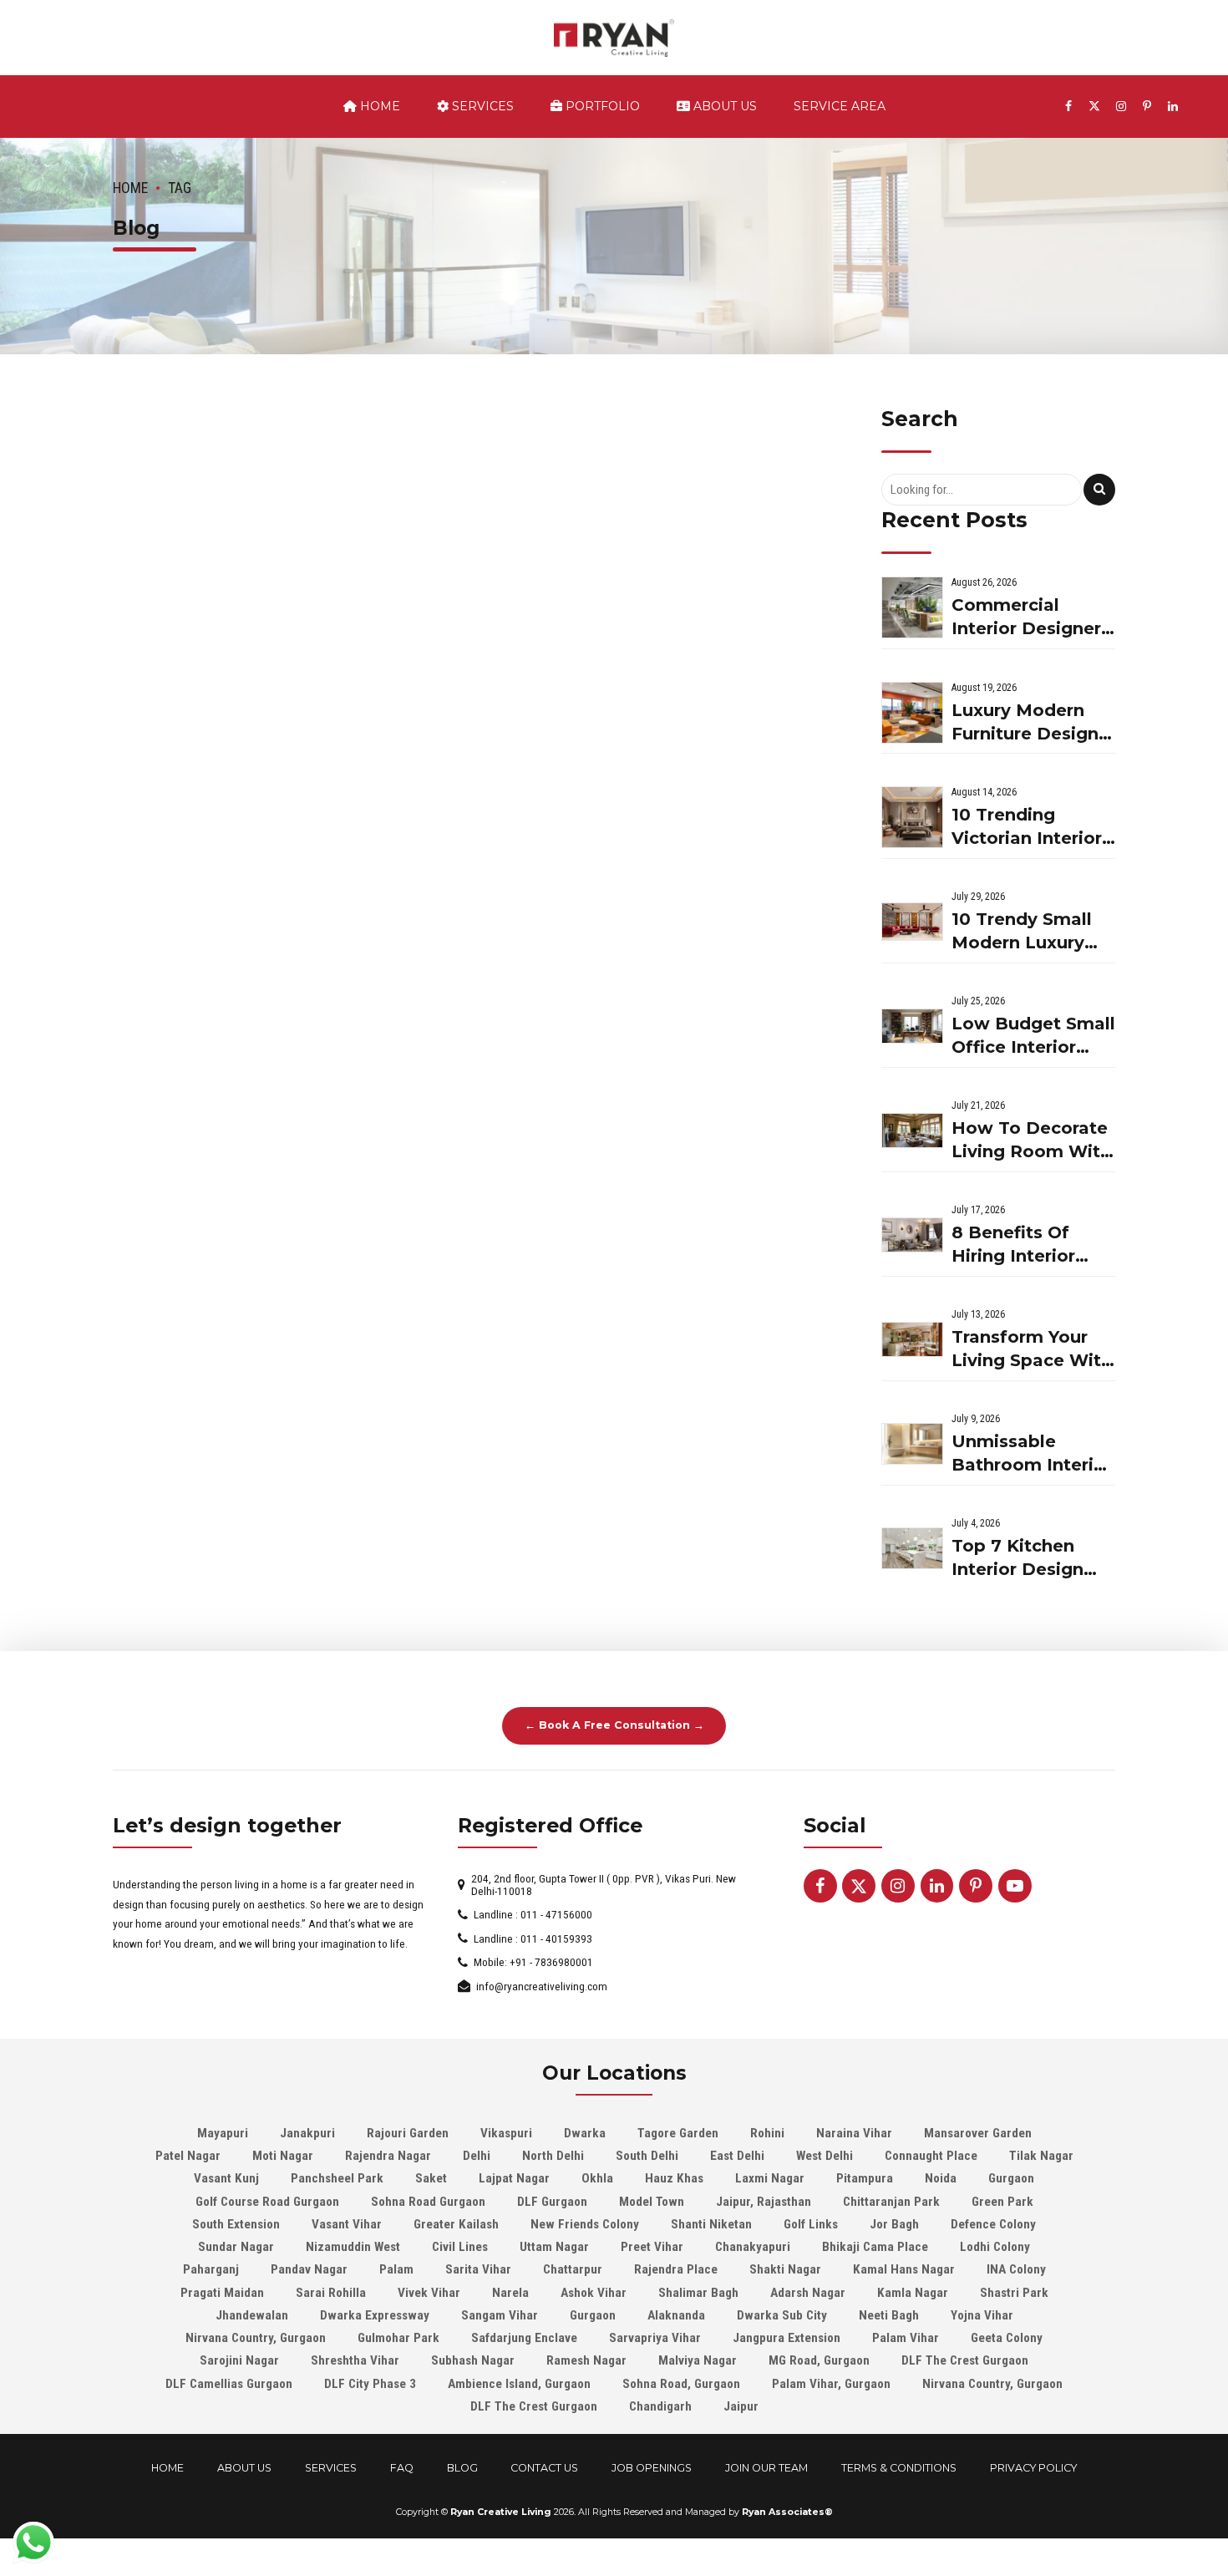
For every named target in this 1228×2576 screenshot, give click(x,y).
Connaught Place (931, 2156)
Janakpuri (307, 2133)
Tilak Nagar (1041, 2156)
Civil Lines (460, 2247)
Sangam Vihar (500, 2315)
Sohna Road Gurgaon (428, 2202)
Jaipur (741, 2406)
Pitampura (865, 2178)
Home (378, 106)
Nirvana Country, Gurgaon (256, 2338)
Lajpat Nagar (514, 2178)
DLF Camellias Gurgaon (229, 2384)
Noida (941, 2178)
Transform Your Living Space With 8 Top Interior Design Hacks (1032, 1350)
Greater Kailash (456, 2224)
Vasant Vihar (347, 2224)
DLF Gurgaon (552, 2202)
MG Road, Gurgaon (819, 2360)
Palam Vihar (906, 2338)
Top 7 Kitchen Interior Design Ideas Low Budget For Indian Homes (1033, 1559)
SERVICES (481, 106)
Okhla (597, 2178)
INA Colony (1016, 2269)
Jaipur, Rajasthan (764, 2202)
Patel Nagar (188, 2156)
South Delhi (647, 2156)
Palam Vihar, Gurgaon (831, 2384)
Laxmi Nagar (770, 2178)
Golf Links (811, 2224)
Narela (510, 2293)
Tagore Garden (678, 2133)
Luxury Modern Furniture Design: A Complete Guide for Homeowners (1033, 723)
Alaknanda (676, 2315)
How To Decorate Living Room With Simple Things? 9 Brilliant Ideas (1031, 1141)
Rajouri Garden (408, 2133)
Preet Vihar (652, 2247)
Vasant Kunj (226, 2178)
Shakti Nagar (785, 2269)
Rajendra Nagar (388, 2156)
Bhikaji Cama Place (875, 2247)
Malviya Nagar (698, 2360)
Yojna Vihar (982, 2315)
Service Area (840, 106)
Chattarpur (573, 2269)
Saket (431, 2178)
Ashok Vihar (594, 2293)
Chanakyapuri (753, 2247)
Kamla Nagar (913, 2293)
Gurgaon (1011, 2178)
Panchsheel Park (337, 2178)
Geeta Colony (1007, 2338)
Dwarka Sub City (782, 2315)
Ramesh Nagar (586, 2360)
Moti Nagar (283, 2156)
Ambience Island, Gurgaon (519, 2384)
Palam (396, 2269)
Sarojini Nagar (239, 2360)
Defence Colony (993, 2224)
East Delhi (737, 2156)
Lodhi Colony (995, 2247)
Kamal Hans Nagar (904, 2269)
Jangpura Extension (787, 2338)
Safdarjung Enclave (524, 2338)
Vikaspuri (506, 2133)
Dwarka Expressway (375, 2315)
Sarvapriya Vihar (655, 2338)
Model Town (652, 2202)
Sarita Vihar (478, 2269)
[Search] (1099, 490)
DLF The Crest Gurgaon (965, 2360)
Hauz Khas (674, 2178)
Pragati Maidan (222, 2293)
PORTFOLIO (601, 106)
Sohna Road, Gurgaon (681, 2384)
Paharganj (211, 2269)
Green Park (1002, 2202)
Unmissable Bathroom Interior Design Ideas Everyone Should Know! (1032, 1454)
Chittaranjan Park (891, 2202)
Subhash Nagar (473, 2360)
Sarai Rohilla (331, 2293)
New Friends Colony (585, 2224)
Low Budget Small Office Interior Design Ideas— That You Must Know (1033, 1036)
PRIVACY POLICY (1033, 2468)
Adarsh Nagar (808, 2293)
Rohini (767, 2133)
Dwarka (585, 2133)
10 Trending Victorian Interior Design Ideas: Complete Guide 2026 (1027, 828)
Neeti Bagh (889, 2315)
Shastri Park (1014, 2293)
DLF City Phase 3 (370, 2384)
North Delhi (553, 2156)
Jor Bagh (894, 2224)
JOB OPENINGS (652, 2468)
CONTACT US (544, 2468)
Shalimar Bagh (698, 2293)
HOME (167, 2468)
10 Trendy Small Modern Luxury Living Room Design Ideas (1022, 932)
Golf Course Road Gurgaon (267, 2202)
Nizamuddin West (353, 2247)
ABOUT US (723, 106)
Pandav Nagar (309, 2269)
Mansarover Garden (978, 2133)
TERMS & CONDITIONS (899, 2468)
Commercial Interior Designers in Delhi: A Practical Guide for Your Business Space (1031, 618)
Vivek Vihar (429, 2293)
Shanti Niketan (711, 2224)
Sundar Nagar (236, 2247)
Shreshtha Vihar (355, 2360)
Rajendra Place (676, 2269)
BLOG (462, 2468)
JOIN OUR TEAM (766, 2468)
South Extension (236, 2224)
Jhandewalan (252, 2315)
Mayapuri (223, 2133)
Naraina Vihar (854, 2133)
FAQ (402, 2468)
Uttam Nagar (554, 2247)
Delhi (477, 2156)
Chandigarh (660, 2406)
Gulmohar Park (398, 2338)
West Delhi (825, 2156)
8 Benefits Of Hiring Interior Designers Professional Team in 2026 (1013, 1245)
